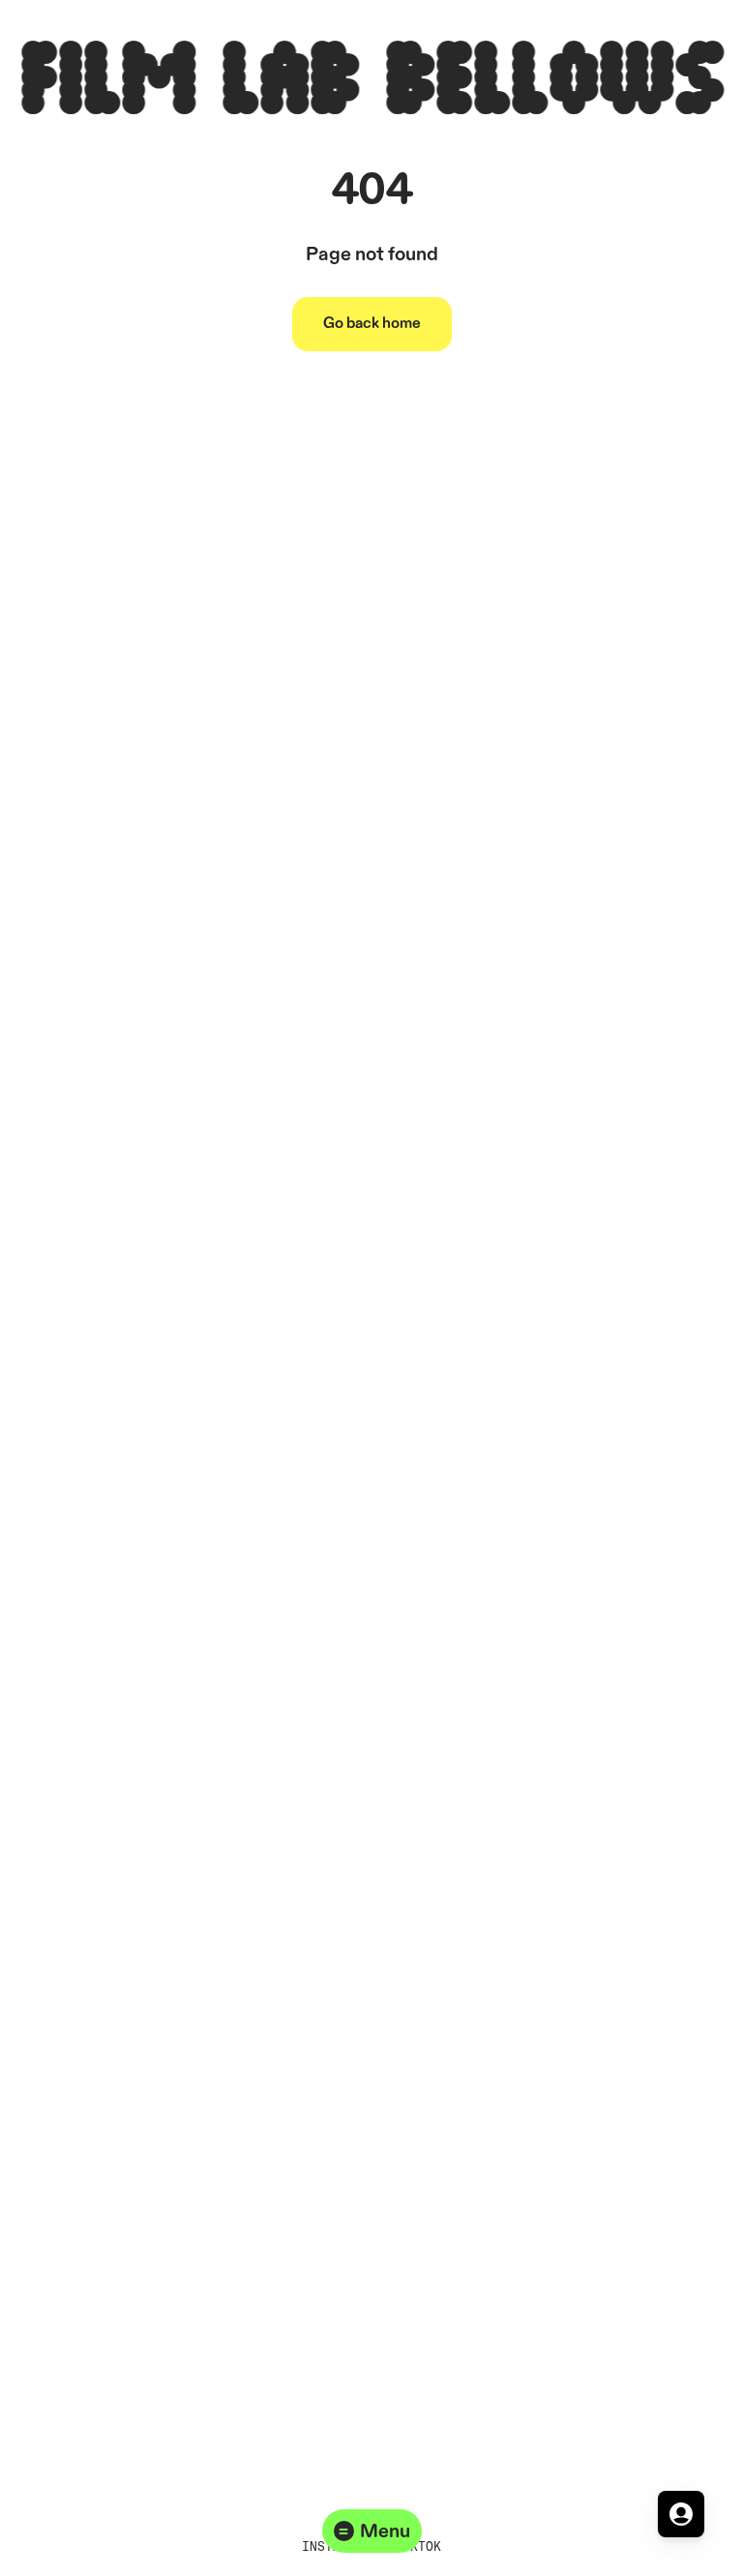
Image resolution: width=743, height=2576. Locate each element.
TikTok (418, 2546)
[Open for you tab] (681, 2514)
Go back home (372, 324)
